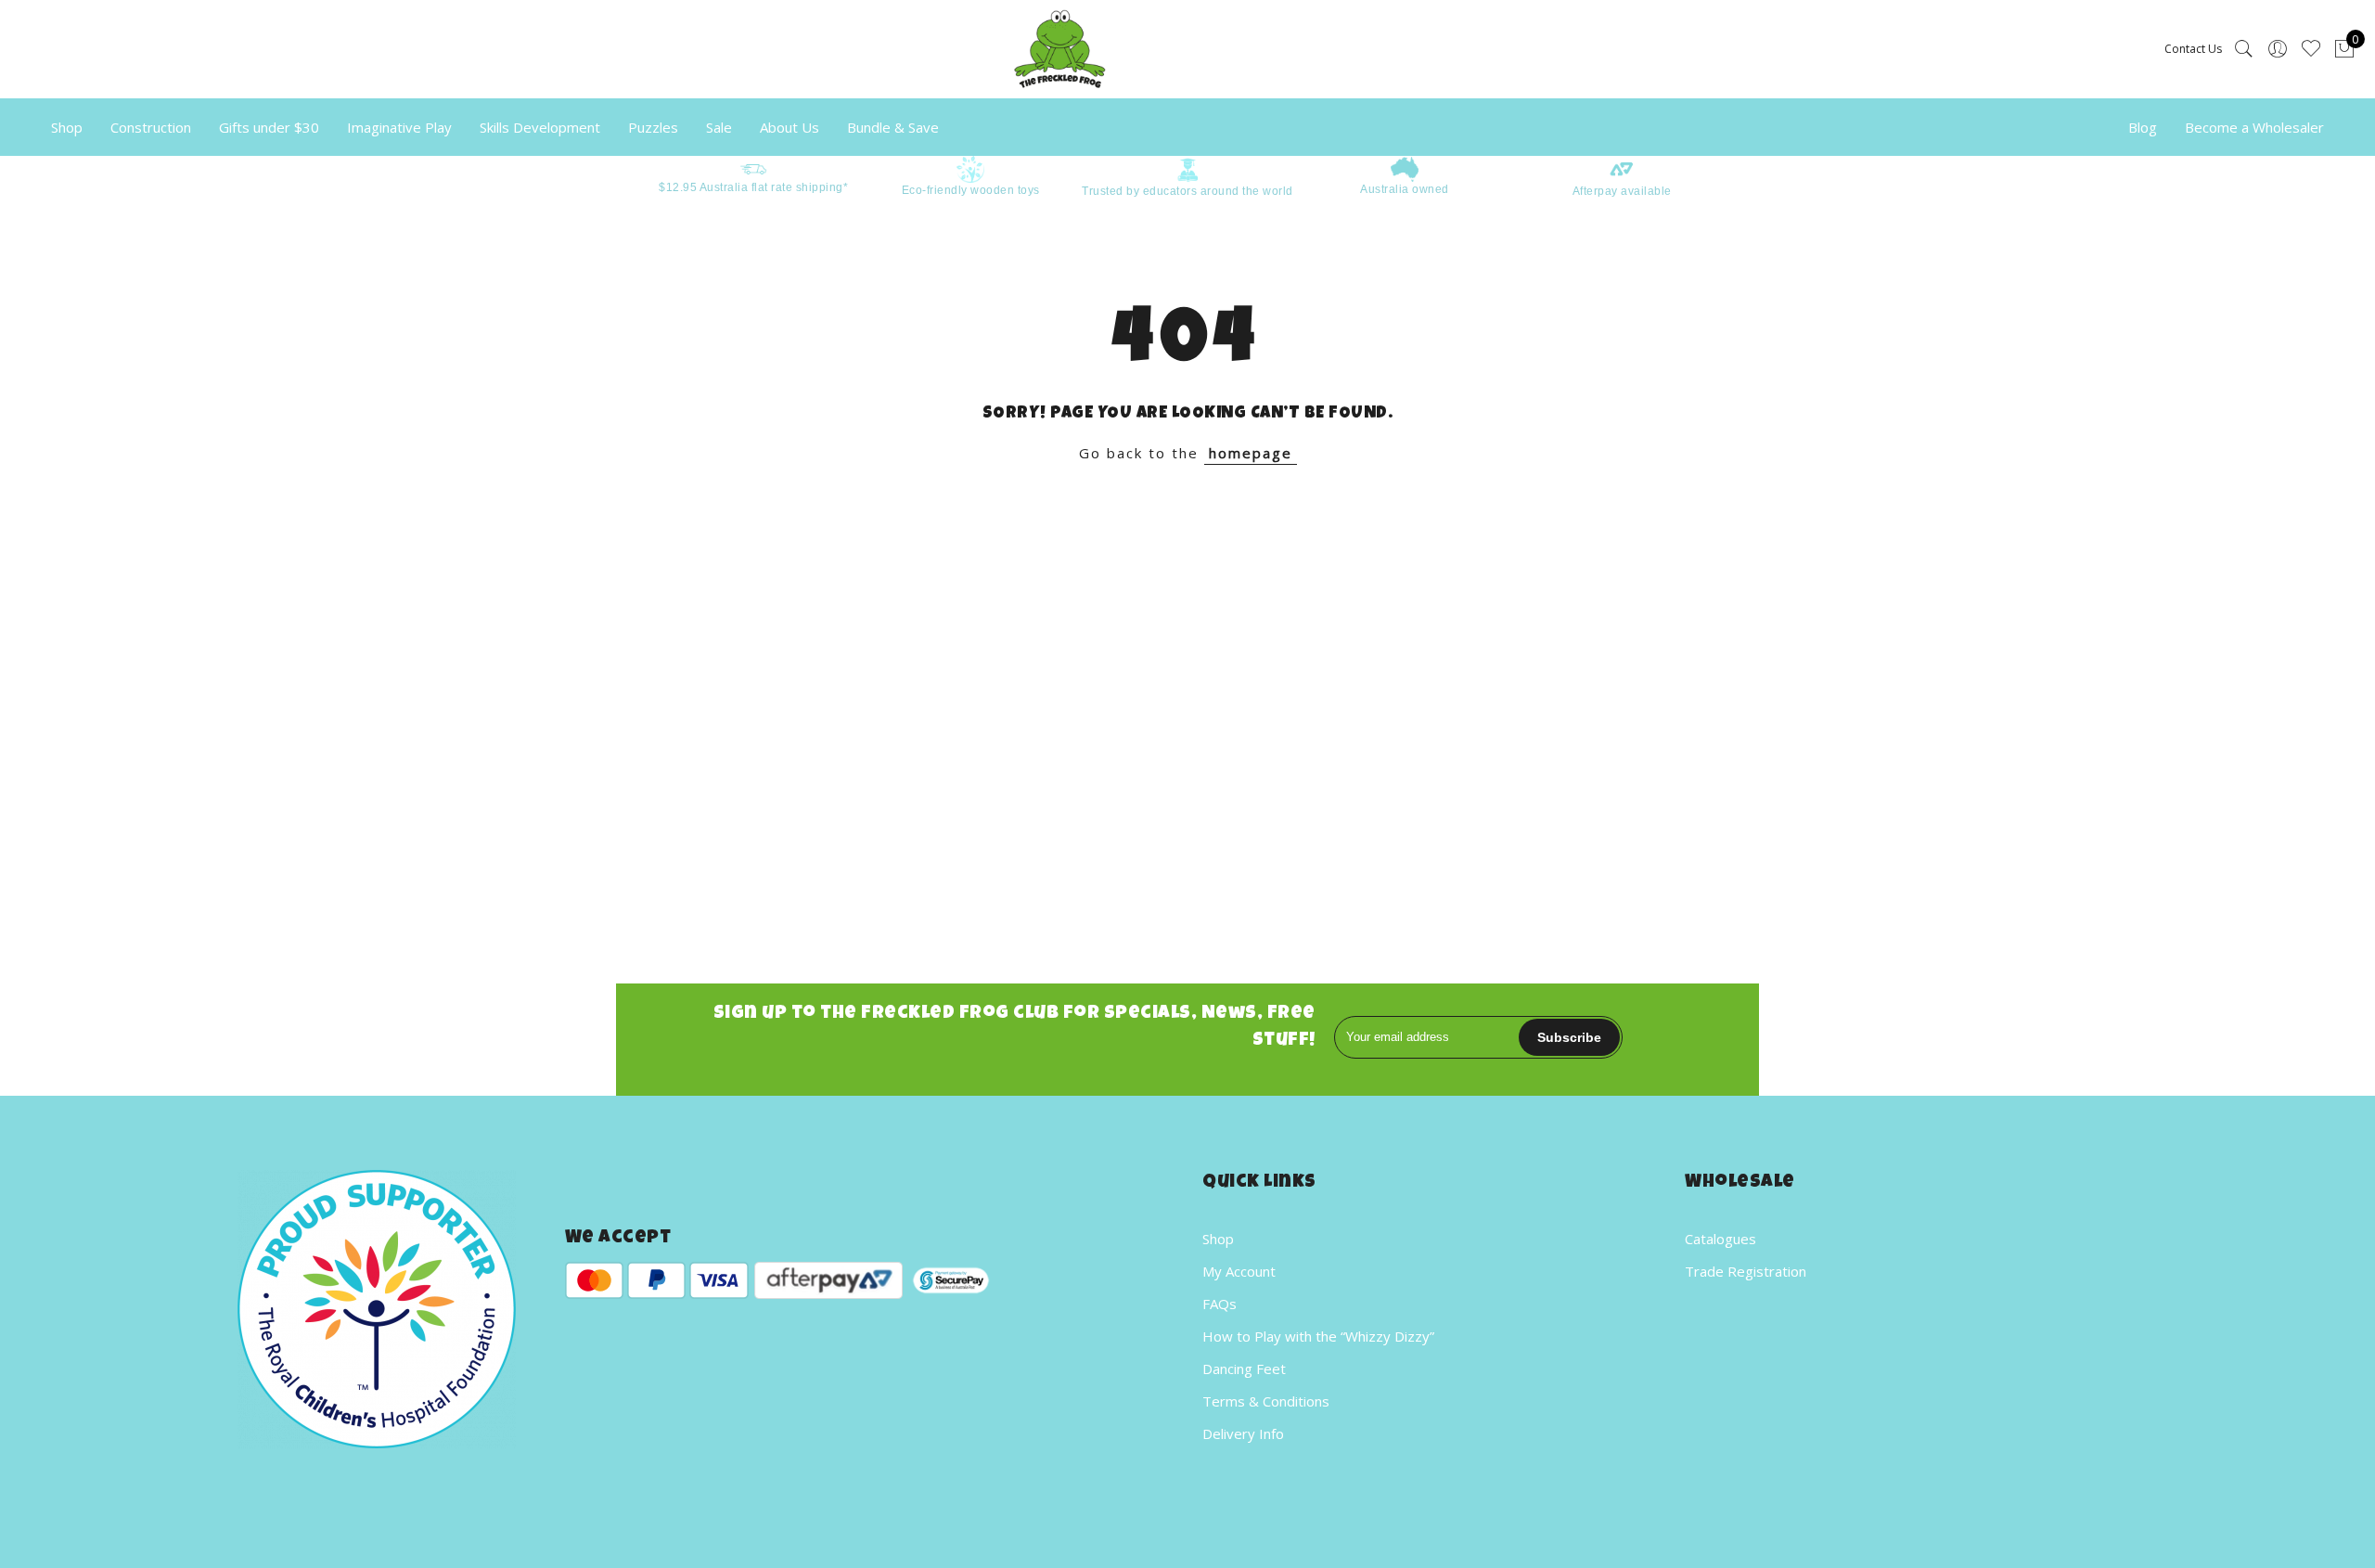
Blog (2143, 127)
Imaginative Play (399, 127)
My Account (1239, 1271)
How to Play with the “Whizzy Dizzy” (1318, 1336)
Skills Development (540, 127)
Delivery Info (1243, 1433)
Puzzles (653, 127)
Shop (67, 127)
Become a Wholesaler (2254, 127)
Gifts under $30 (269, 127)
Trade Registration (1746, 1271)
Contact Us (2193, 49)
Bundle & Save (893, 127)
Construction (151, 127)
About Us (790, 127)
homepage (1251, 453)
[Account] (2278, 49)
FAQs (1220, 1304)
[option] (753, 176)
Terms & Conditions (1266, 1401)
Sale (719, 127)
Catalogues (1720, 1239)
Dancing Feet (1244, 1369)
